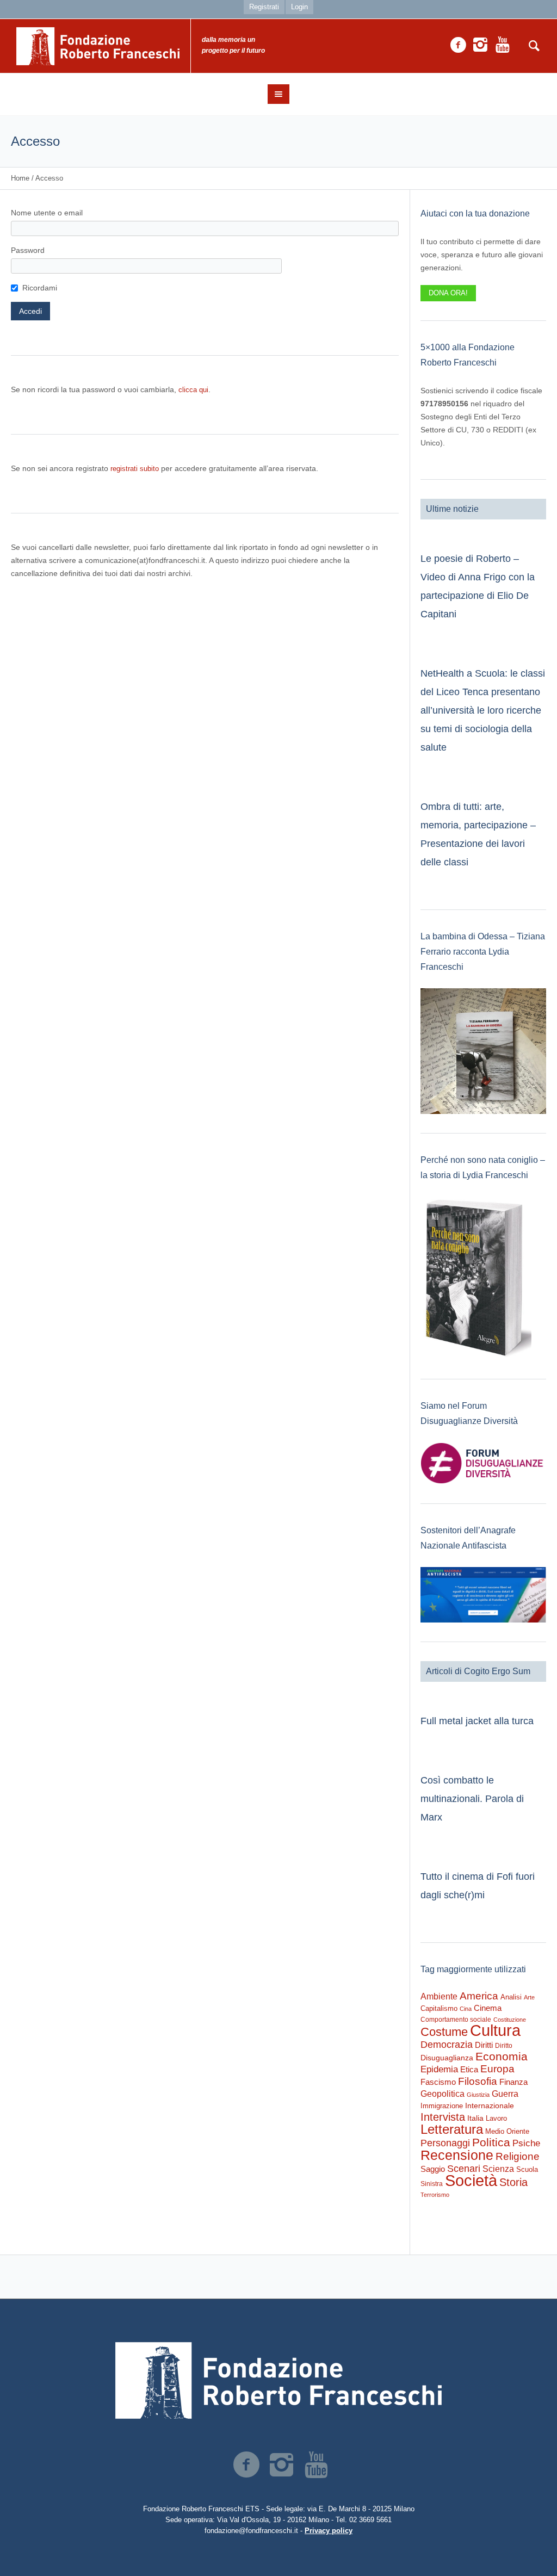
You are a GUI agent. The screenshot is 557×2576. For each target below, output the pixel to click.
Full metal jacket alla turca (477, 1721)
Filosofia (478, 2081)
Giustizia (478, 2095)
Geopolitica (442, 2094)
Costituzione (510, 2020)
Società (471, 2181)
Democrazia (447, 2045)
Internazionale (490, 2106)
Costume (444, 2032)
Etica (469, 2069)
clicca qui (193, 390)
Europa (497, 2069)
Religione (518, 2156)
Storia (513, 2182)
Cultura (495, 2030)
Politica (491, 2142)
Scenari (464, 2169)
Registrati (264, 7)
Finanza (513, 2082)
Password (28, 250)
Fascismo (438, 2082)
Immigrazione (442, 2106)
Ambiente (439, 1996)
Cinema (488, 2008)
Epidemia (439, 2069)
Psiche (526, 2143)
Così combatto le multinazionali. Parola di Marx (472, 1799)
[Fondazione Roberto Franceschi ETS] (278, 2380)
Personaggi (445, 2143)
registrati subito (135, 469)
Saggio (433, 2169)
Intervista (443, 2117)
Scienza (498, 2169)
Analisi (511, 1997)
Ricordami (40, 288)
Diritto (504, 2046)
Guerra (505, 2094)
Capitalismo (439, 2008)
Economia (502, 2057)
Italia (475, 2118)
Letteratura (452, 2129)
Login (299, 7)
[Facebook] (458, 45)
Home (20, 178)
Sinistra (432, 2184)
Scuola (527, 2169)
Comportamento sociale (456, 2020)
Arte (529, 1997)
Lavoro (496, 2118)
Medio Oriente (507, 2131)
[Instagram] (480, 45)
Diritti (484, 2045)
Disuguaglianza (447, 2058)
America (479, 1996)
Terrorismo (435, 2195)
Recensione (457, 2155)
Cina (466, 2009)
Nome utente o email (47, 213)
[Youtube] (503, 45)
